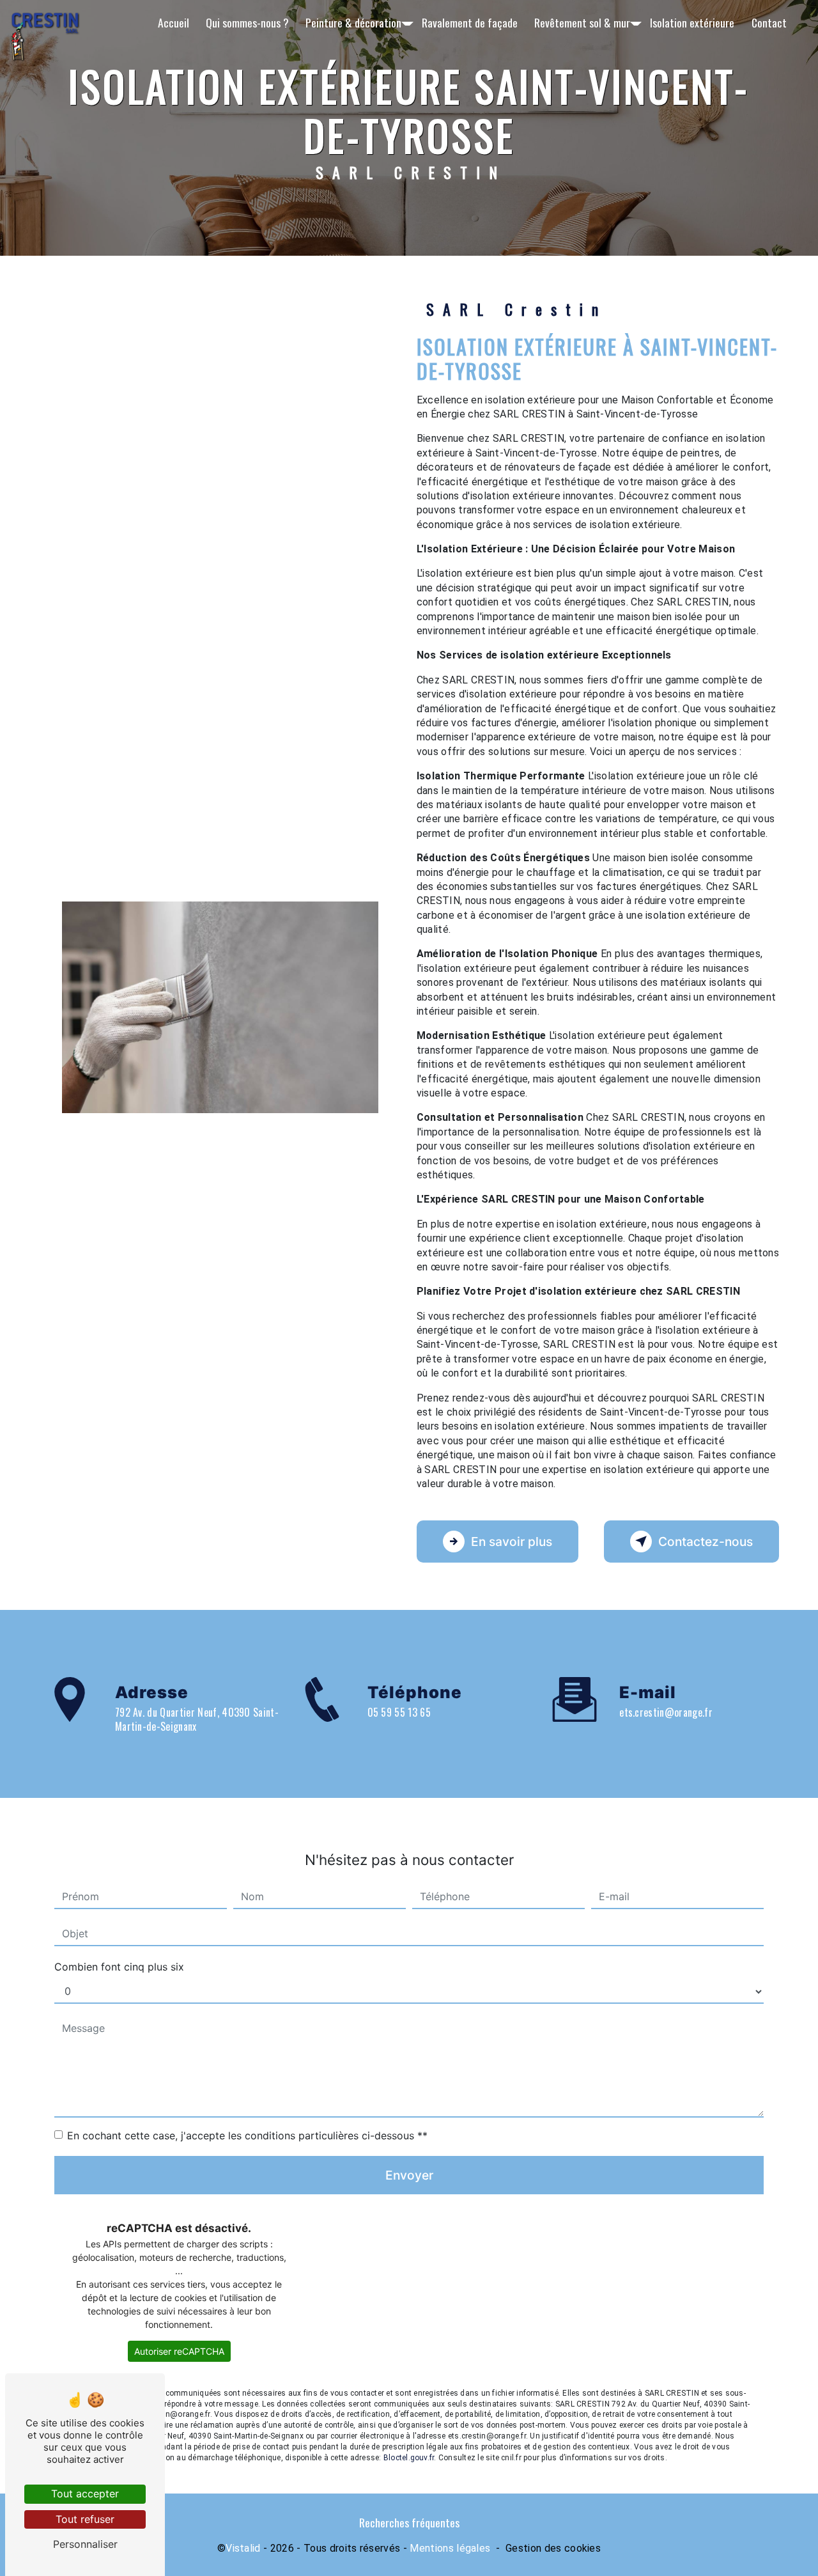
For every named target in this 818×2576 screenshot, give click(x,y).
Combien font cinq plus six (119, 1967)
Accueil (174, 22)
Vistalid (243, 2548)
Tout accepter (85, 2494)
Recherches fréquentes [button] (409, 2522)
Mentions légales (450, 2548)
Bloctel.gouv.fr (409, 2458)
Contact (769, 22)
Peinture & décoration (353, 22)
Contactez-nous (706, 1542)
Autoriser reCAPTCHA (179, 2351)
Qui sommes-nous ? (247, 22)
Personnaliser (85, 2544)
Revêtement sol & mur (582, 22)
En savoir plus (512, 1542)
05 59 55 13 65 (399, 1712)
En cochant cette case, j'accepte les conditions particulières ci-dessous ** (247, 2135)
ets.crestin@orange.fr (666, 1712)
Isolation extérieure (692, 22)
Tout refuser (85, 2519)
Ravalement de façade (470, 22)
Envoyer (409, 2175)
